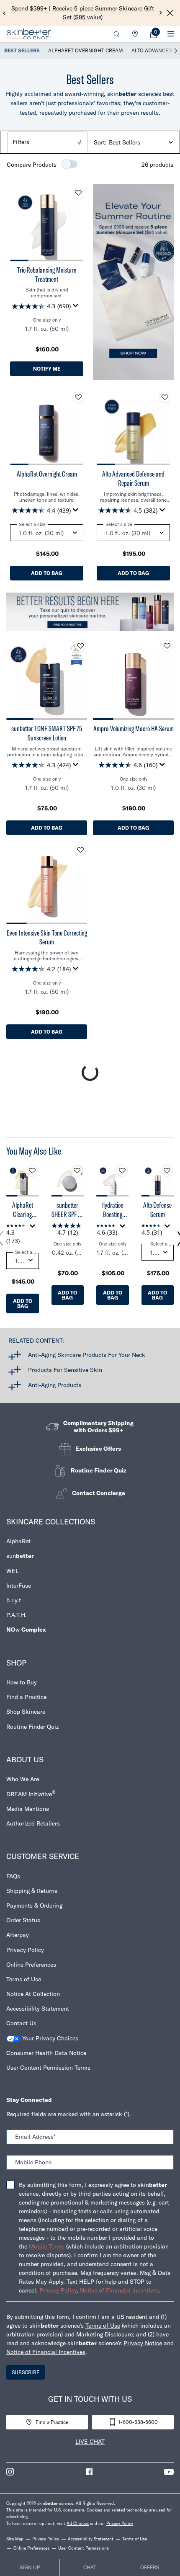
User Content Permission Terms (48, 2068)
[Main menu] (171, 34)
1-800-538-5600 (138, 2422)
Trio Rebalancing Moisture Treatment (47, 275)
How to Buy (22, 1682)
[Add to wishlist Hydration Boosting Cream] (122, 1171)
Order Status (23, 1920)
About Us (25, 1760)
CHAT (90, 2567)
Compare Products (32, 165)
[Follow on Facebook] (89, 2472)
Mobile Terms (47, 2246)
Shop (16, 1663)
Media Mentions (28, 1809)
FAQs (13, 1876)
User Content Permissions (84, 2548)
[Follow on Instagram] (10, 2472)
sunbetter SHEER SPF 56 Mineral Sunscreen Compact (68, 1210)
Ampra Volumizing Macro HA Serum (134, 729)
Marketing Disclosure (104, 2334)
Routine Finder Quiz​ (32, 1727)
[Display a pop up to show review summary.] (77, 308)
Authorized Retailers (33, 1823)
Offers (150, 2567)
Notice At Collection (33, 1994)
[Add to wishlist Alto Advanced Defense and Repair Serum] (165, 397)
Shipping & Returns (32, 1891)
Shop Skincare (26, 1712)
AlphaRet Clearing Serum (23, 1210)
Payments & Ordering (34, 1906)
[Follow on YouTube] (169, 2472)
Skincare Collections (51, 1522)
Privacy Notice (143, 2343)
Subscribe (26, 2372)
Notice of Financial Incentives (120, 2290)
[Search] (117, 34)
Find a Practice (26, 1697)
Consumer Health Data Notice (46, 2053)
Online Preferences (31, 1965)
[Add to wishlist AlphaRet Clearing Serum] (32, 1171)
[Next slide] (161, 13)
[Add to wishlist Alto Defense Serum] (167, 1171)
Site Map (15, 2539)
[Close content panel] (170, 13)
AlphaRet (18, 1541)
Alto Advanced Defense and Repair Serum (133, 478)
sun (20, 1556)
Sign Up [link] (30, 2567)
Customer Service (43, 1856)
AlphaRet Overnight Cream (86, 50)
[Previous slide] (4, 13)
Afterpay (18, 1935)
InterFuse (19, 1586)
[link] (154, 34)
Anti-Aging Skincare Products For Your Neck (87, 1355)
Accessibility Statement (38, 2009)
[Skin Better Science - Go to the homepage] (29, 34)
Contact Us (21, 2023)
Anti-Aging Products (55, 1385)
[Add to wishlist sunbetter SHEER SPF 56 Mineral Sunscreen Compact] (77, 1171)
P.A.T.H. (17, 1615)
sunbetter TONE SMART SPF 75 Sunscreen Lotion (47, 733)
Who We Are (23, 1779)
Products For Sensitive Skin (65, 1370)
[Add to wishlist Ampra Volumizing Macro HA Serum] (167, 646)
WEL (13, 1571)
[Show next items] (176, 51)
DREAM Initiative (31, 1793)
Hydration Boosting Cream (112, 1210)
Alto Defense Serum (157, 1210)
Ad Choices (78, 2523)
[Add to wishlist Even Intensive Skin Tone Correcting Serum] (80, 850)
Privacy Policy (25, 1950)
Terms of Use (24, 1979)
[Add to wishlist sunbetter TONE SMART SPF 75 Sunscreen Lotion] (80, 646)
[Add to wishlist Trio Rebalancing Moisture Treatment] (78, 193)
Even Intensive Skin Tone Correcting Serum (47, 937)
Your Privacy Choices (49, 2038)
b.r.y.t (14, 1600)
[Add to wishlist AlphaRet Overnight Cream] (78, 397)
